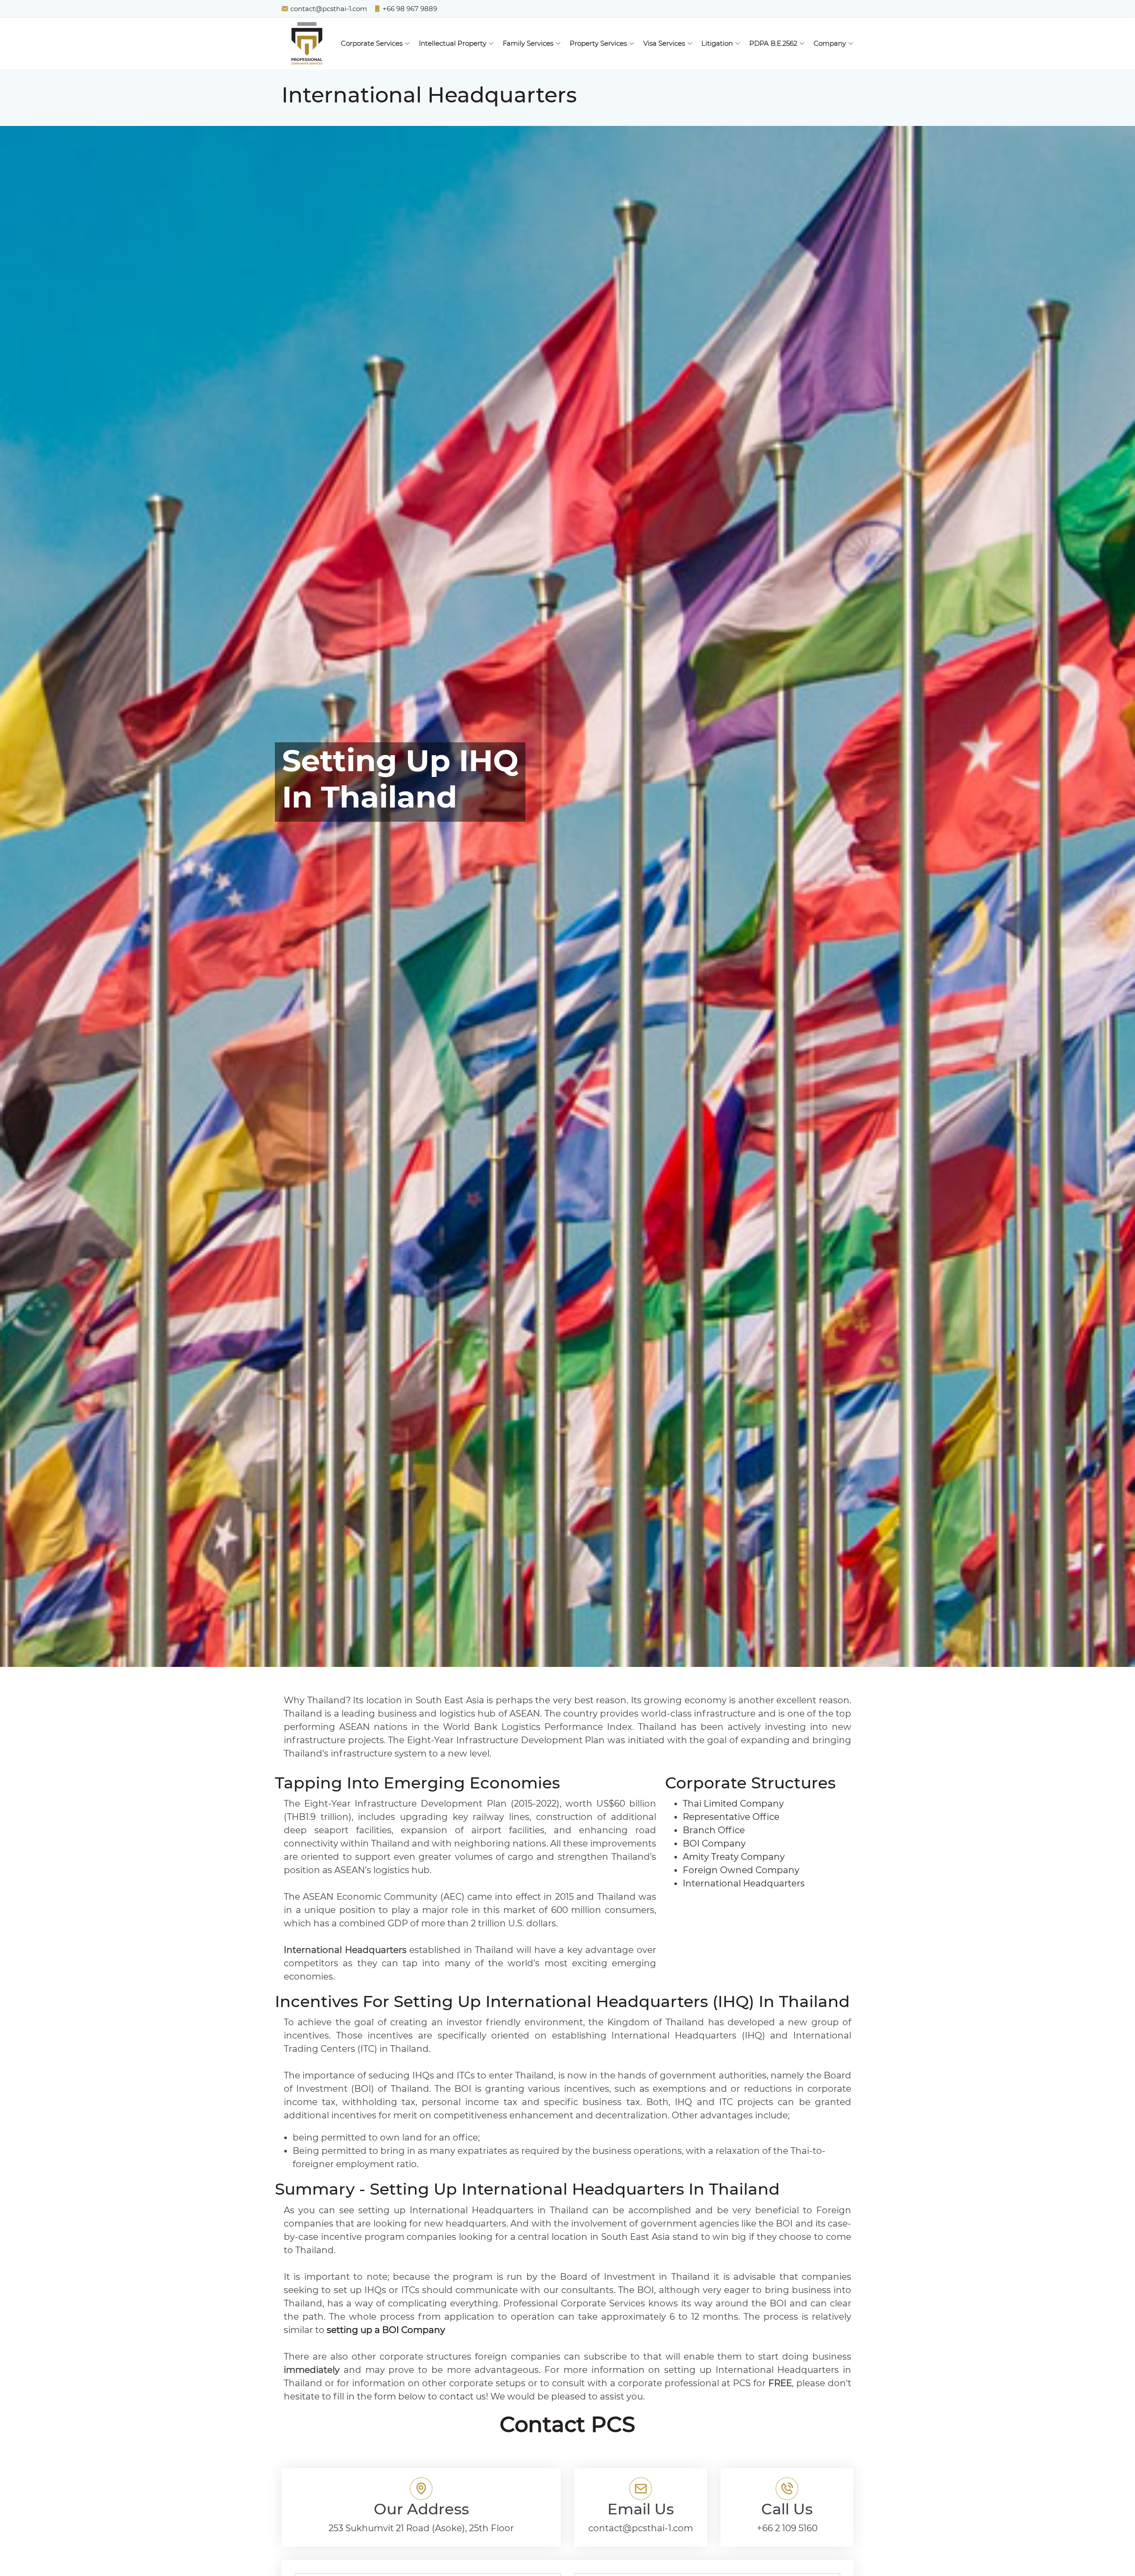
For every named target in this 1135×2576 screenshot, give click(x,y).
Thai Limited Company (733, 1804)
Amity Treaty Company (734, 1857)
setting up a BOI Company (386, 2330)
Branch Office (714, 1830)
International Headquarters (744, 1883)
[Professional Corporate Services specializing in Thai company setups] (307, 43)
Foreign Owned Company (741, 1870)
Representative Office (731, 1817)
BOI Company (714, 1843)
